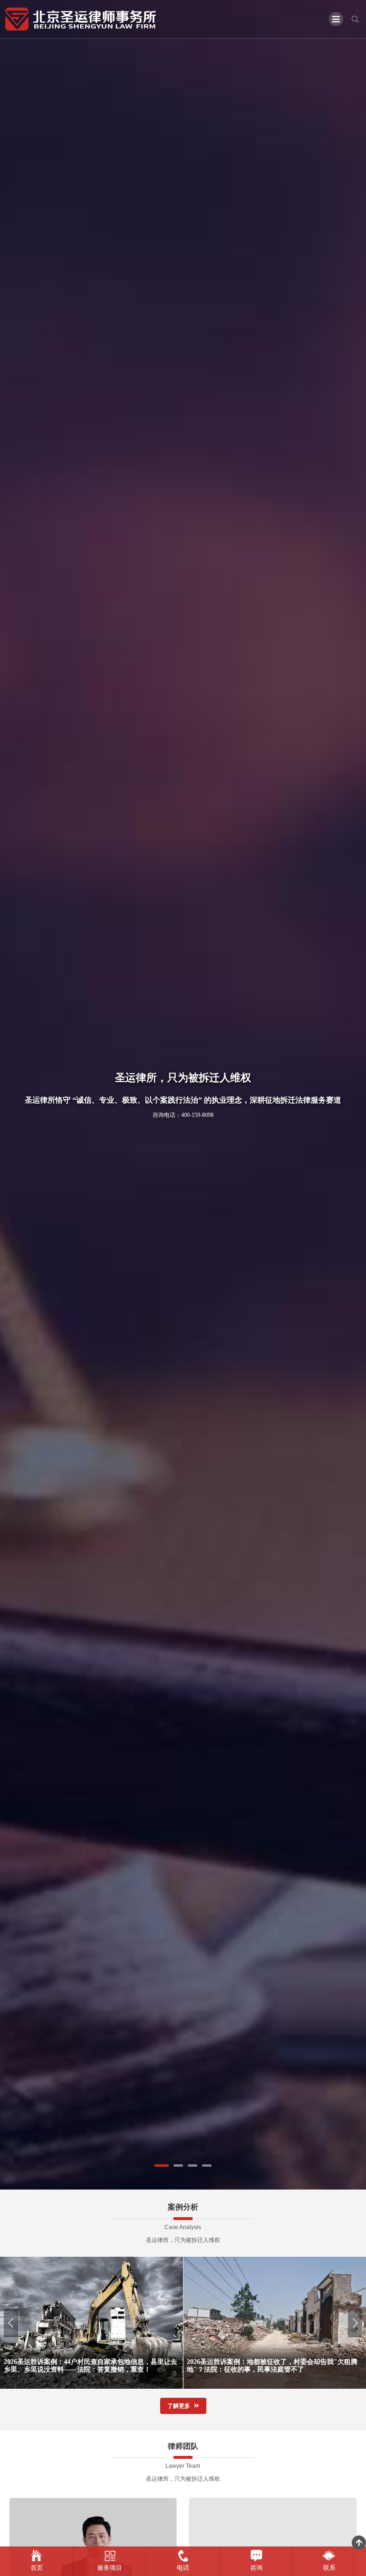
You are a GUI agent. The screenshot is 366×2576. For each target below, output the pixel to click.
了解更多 (179, 2406)
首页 (37, 2568)
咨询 (256, 2568)
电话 (183, 2568)
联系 (329, 2568)
